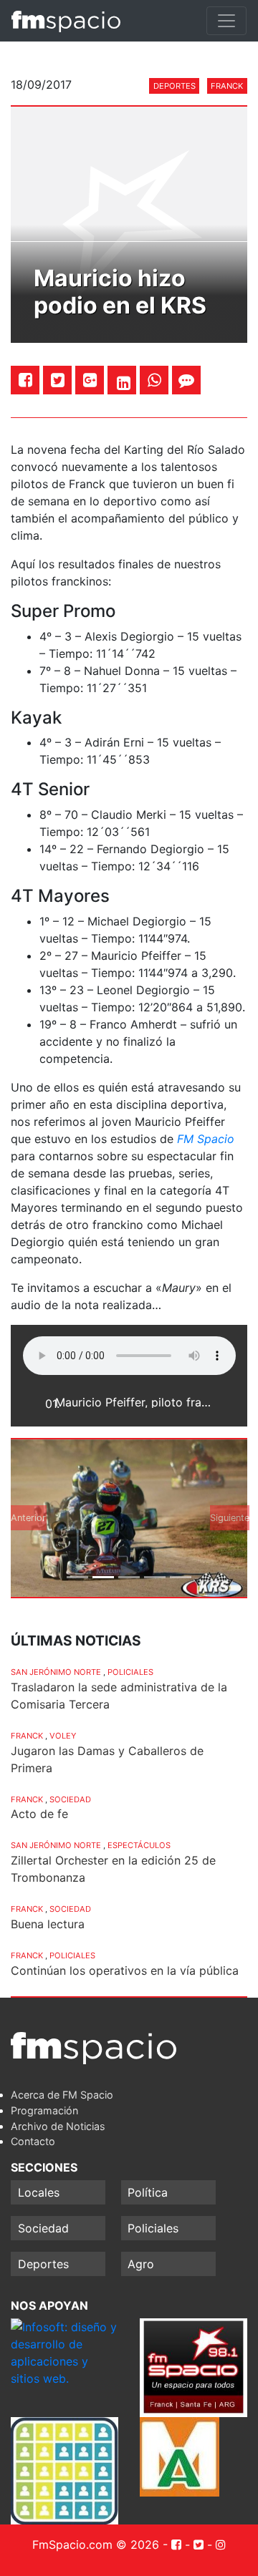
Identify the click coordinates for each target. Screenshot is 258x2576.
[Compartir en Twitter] (58, 380)
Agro (141, 2264)
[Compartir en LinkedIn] (124, 383)
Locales (39, 2192)
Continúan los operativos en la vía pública (125, 1970)
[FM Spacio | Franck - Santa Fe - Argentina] (66, 21)
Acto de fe (39, 1814)
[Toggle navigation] (226, 21)
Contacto (33, 2141)
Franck (227, 86)
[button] (29, 1518)
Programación (44, 2110)
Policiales (130, 1672)
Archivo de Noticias (58, 2126)
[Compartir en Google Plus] (90, 380)
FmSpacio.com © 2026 (96, 2545)
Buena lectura (48, 1924)
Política (148, 2192)
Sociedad (70, 1799)
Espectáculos (139, 1845)
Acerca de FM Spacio (62, 2095)
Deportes (175, 86)
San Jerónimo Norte (56, 1672)
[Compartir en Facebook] (25, 380)
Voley (63, 1736)
